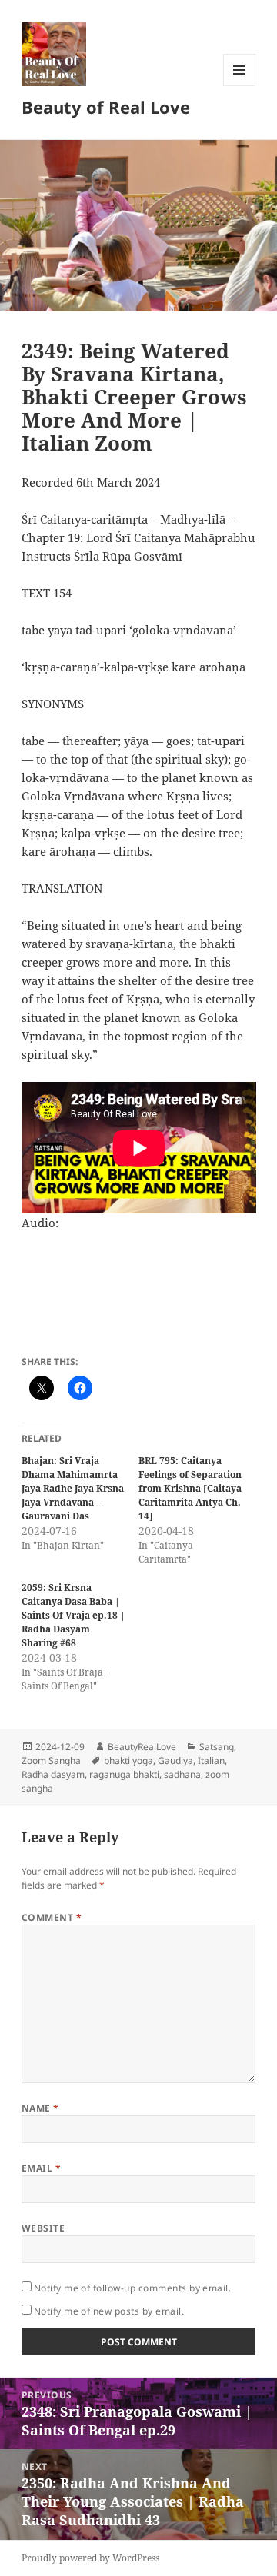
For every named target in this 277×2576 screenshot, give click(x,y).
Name (40, 2108)
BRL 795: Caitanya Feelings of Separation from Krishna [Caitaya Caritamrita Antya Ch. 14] (190, 1488)
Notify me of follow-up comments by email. (133, 2288)
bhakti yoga (128, 1761)
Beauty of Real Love (106, 107)
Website (43, 2228)
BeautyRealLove (142, 1747)
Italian (211, 1761)
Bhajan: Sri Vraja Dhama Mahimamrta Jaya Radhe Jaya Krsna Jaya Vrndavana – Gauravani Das (73, 1488)
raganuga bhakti (124, 1774)
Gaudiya (175, 1761)
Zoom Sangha (51, 1761)
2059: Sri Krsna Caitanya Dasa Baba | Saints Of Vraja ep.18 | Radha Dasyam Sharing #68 (73, 1615)
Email (41, 2168)
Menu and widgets (240, 86)
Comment (52, 1917)
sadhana (182, 1774)
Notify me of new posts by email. (109, 2311)
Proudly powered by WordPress (90, 2558)
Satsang (217, 1747)
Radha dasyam (53, 1774)
